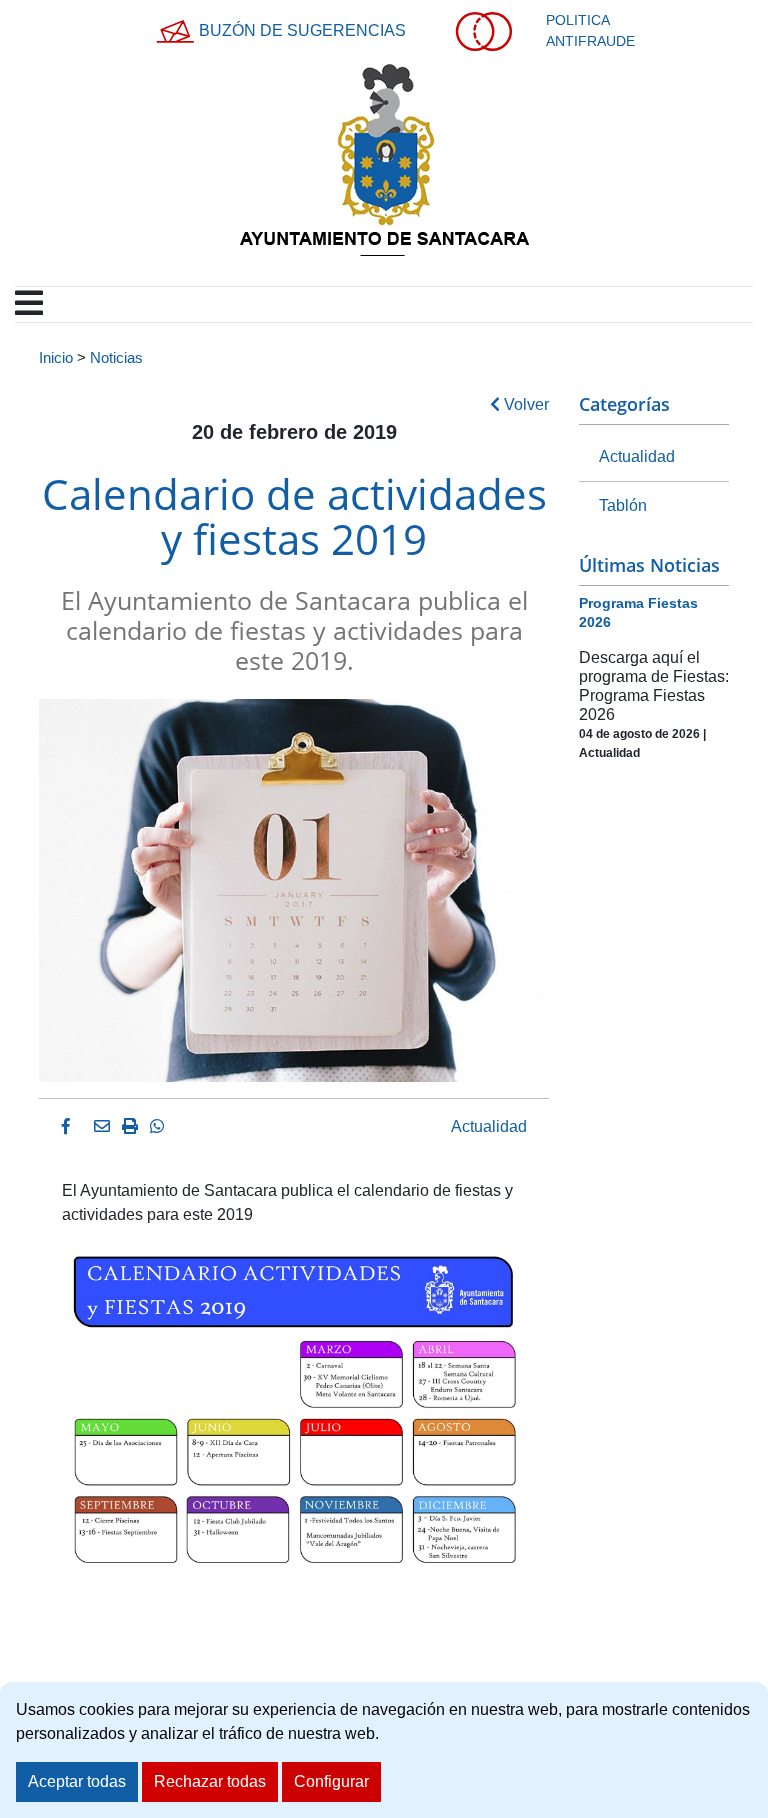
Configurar (331, 1781)
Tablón (623, 505)
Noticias (116, 358)
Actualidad (489, 1126)
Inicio (56, 358)
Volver (524, 404)
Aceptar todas (77, 1781)
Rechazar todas (210, 1781)
